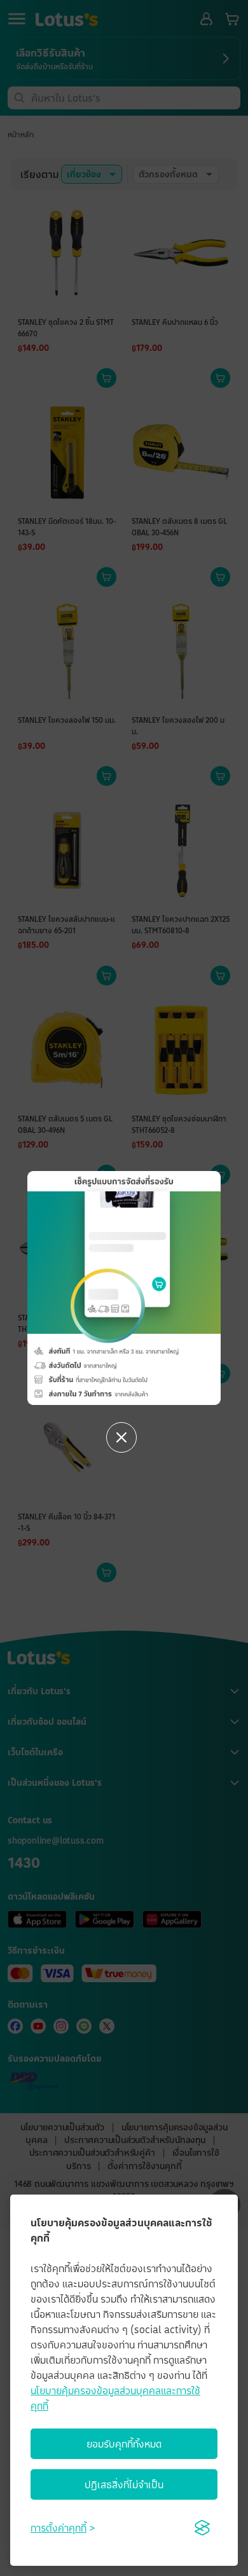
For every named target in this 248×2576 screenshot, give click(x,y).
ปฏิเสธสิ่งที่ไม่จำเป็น (124, 2484)
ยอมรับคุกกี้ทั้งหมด (124, 2444)
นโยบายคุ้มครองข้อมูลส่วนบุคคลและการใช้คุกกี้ (115, 2398)
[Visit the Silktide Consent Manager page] (202, 2528)
